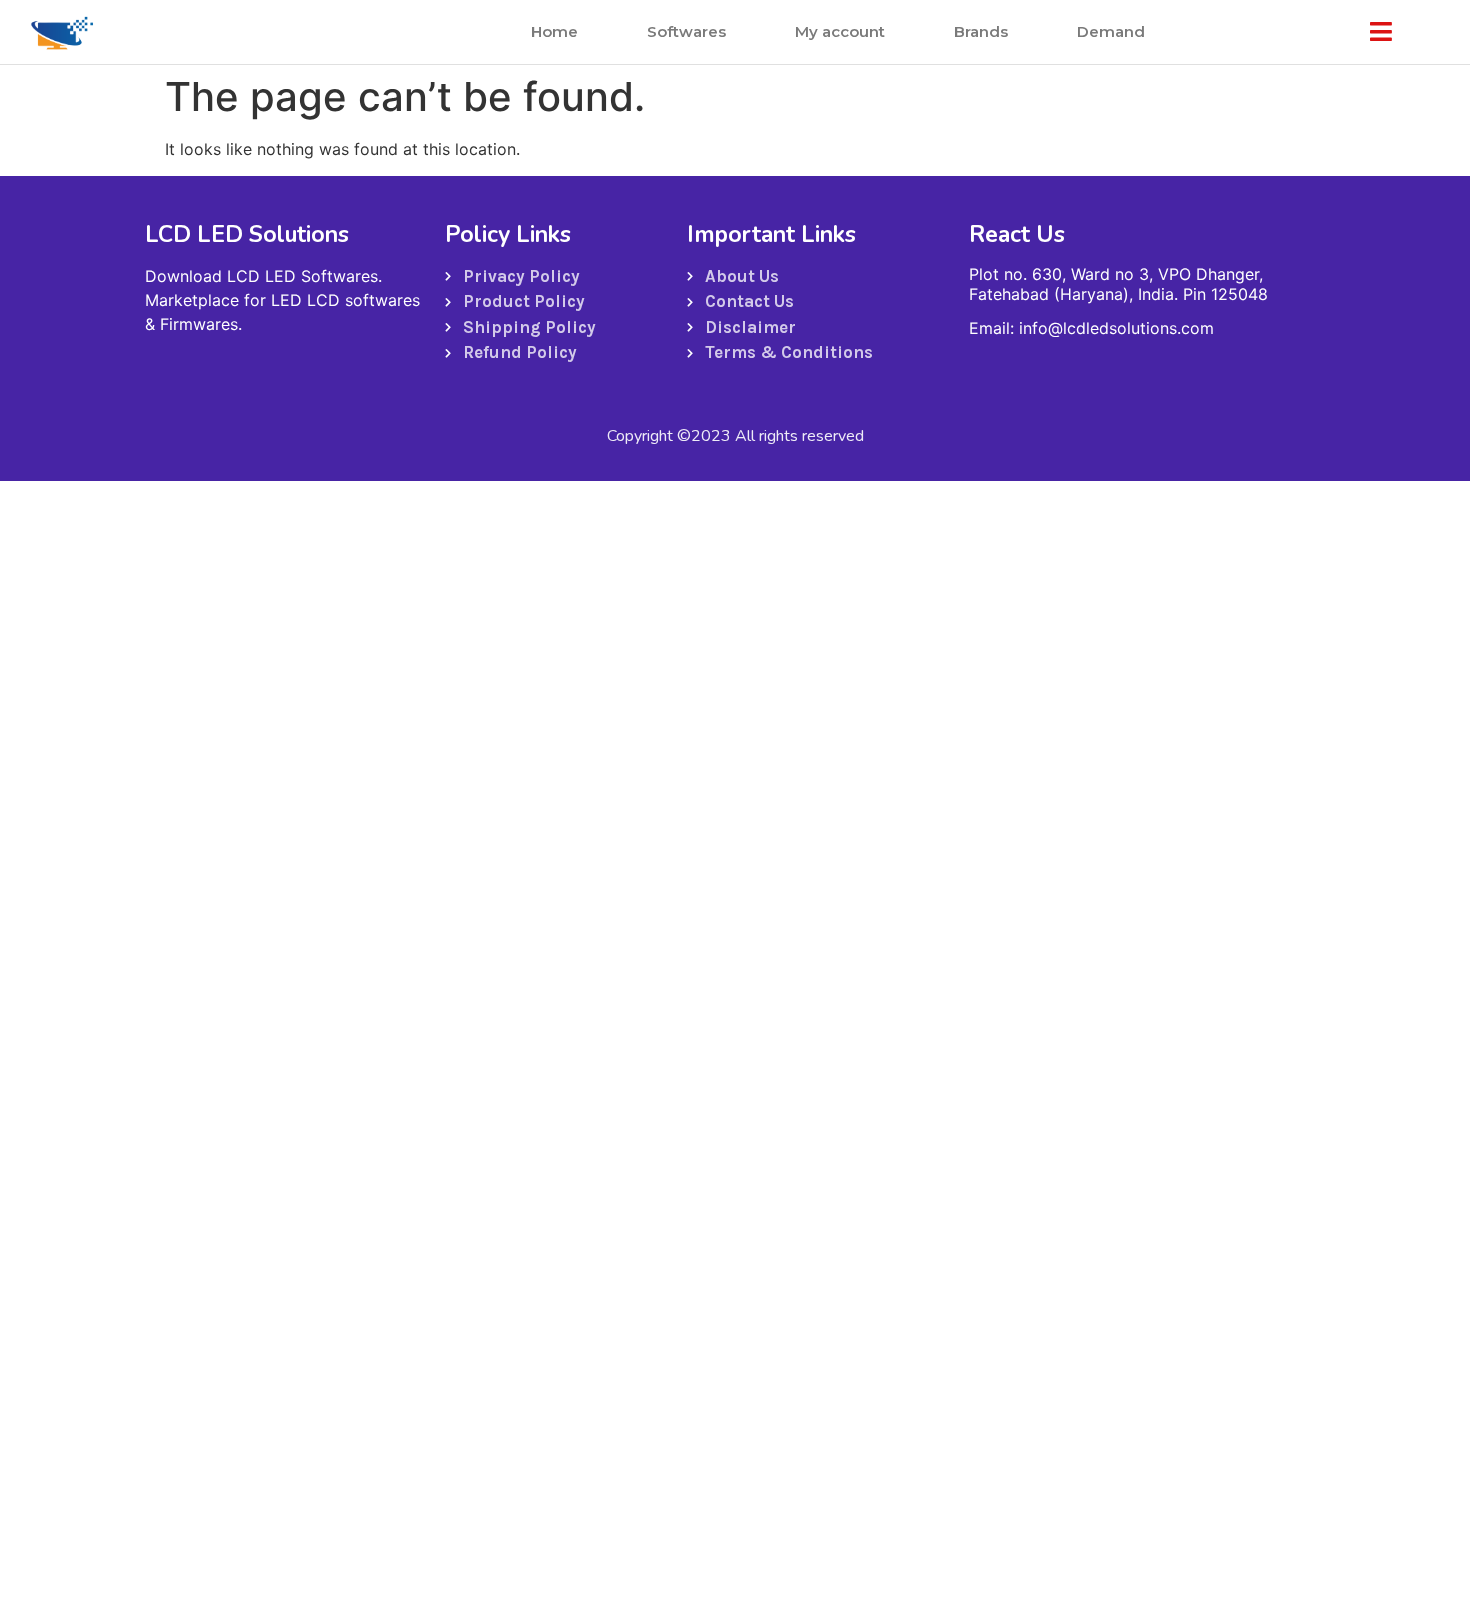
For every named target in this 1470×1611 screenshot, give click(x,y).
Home (554, 31)
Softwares (686, 31)
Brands (981, 31)
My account (840, 31)
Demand (1111, 31)
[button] (1381, 32)
